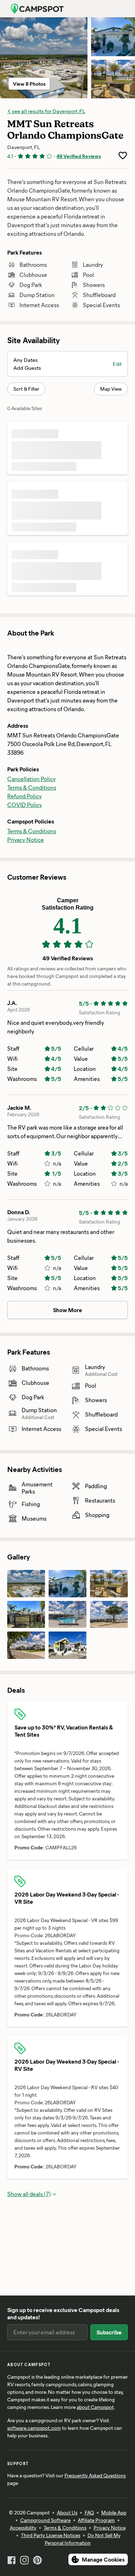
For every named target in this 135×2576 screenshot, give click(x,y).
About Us (67, 2512)
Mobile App (114, 2512)
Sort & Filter (26, 389)
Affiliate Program (96, 2520)
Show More (67, 1310)
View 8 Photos (29, 84)
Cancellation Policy (31, 779)
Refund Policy (24, 796)
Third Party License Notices (51, 2535)
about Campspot (95, 2407)
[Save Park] (123, 156)
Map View (111, 389)
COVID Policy (25, 805)
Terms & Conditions (32, 787)
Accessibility (23, 2528)
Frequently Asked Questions (95, 2475)
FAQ (89, 2512)
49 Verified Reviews (79, 156)
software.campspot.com (34, 2428)
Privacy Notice (26, 840)
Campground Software (45, 2520)
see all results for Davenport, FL (48, 111)
